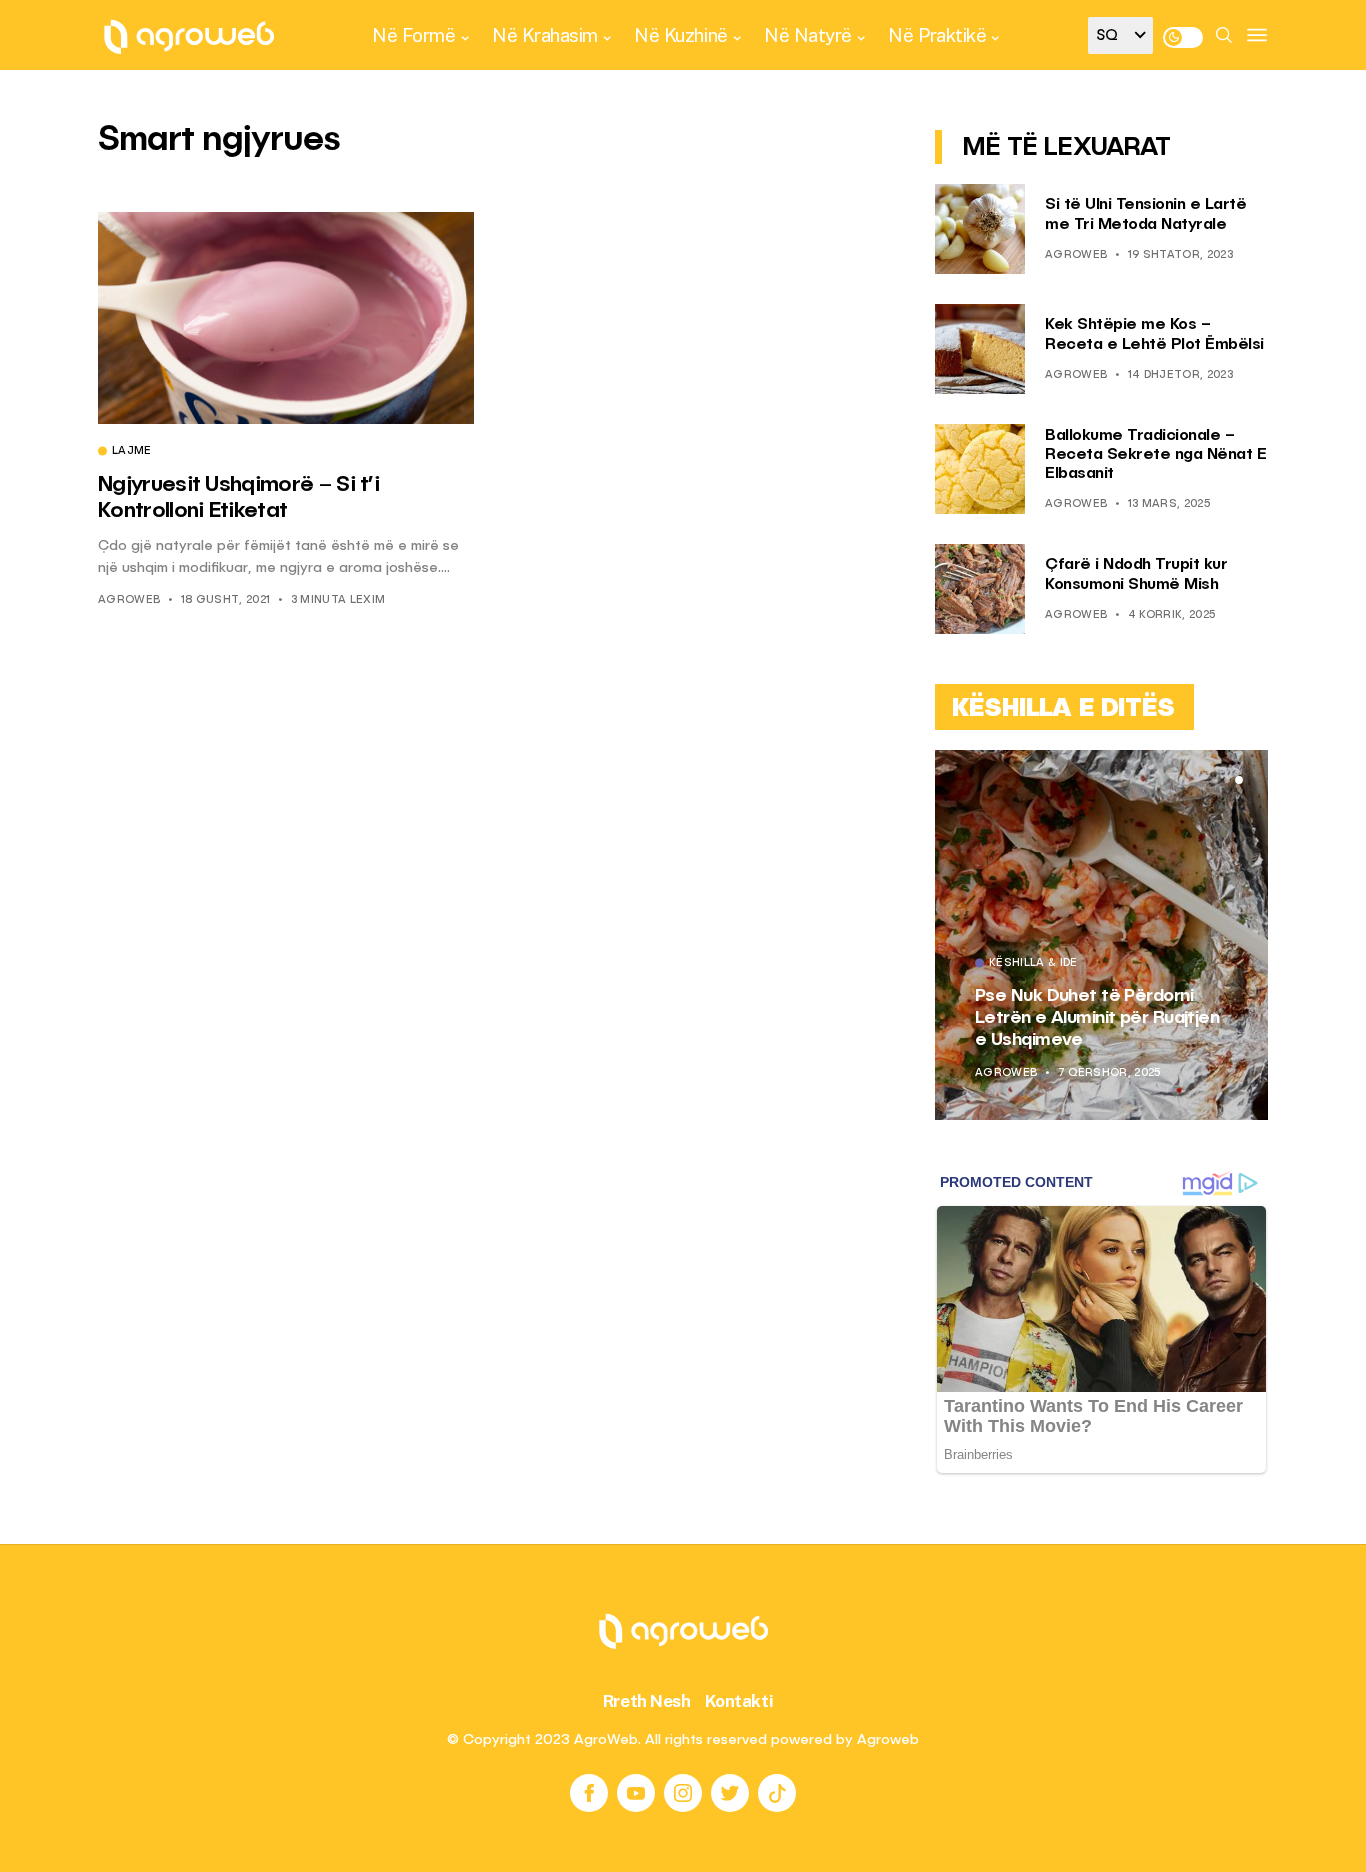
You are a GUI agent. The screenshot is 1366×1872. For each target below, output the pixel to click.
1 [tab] (1215, 780)
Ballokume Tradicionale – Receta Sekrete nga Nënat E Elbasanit (1155, 455)
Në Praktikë (937, 35)
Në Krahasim (545, 35)
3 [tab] (1239, 780)
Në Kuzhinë (680, 35)
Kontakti (739, 1701)
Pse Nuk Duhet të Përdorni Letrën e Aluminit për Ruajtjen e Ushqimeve (1097, 1017)
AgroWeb (129, 600)
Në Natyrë (808, 35)
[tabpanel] (1101, 935)
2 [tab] (1227, 780)
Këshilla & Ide (1033, 964)
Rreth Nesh (647, 1701)
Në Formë (413, 35)
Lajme (132, 452)
